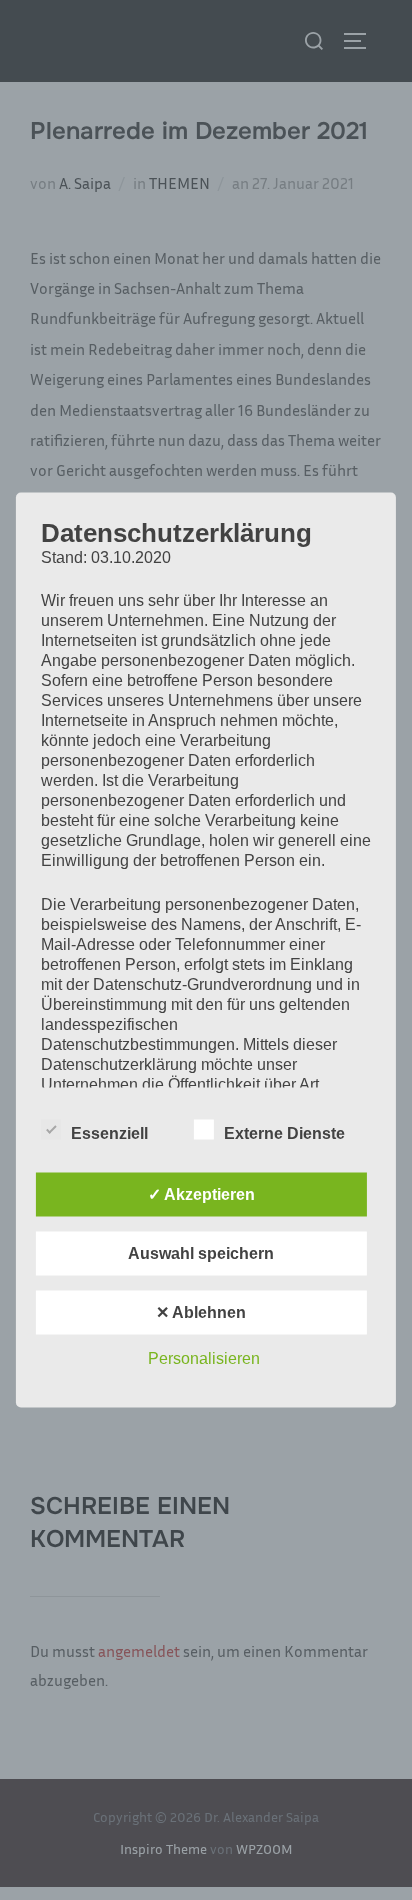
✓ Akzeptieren (201, 1194)
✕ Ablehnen (201, 1312)
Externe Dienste (284, 1133)
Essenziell (109, 1133)
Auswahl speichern (201, 1253)
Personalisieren (204, 1358)
